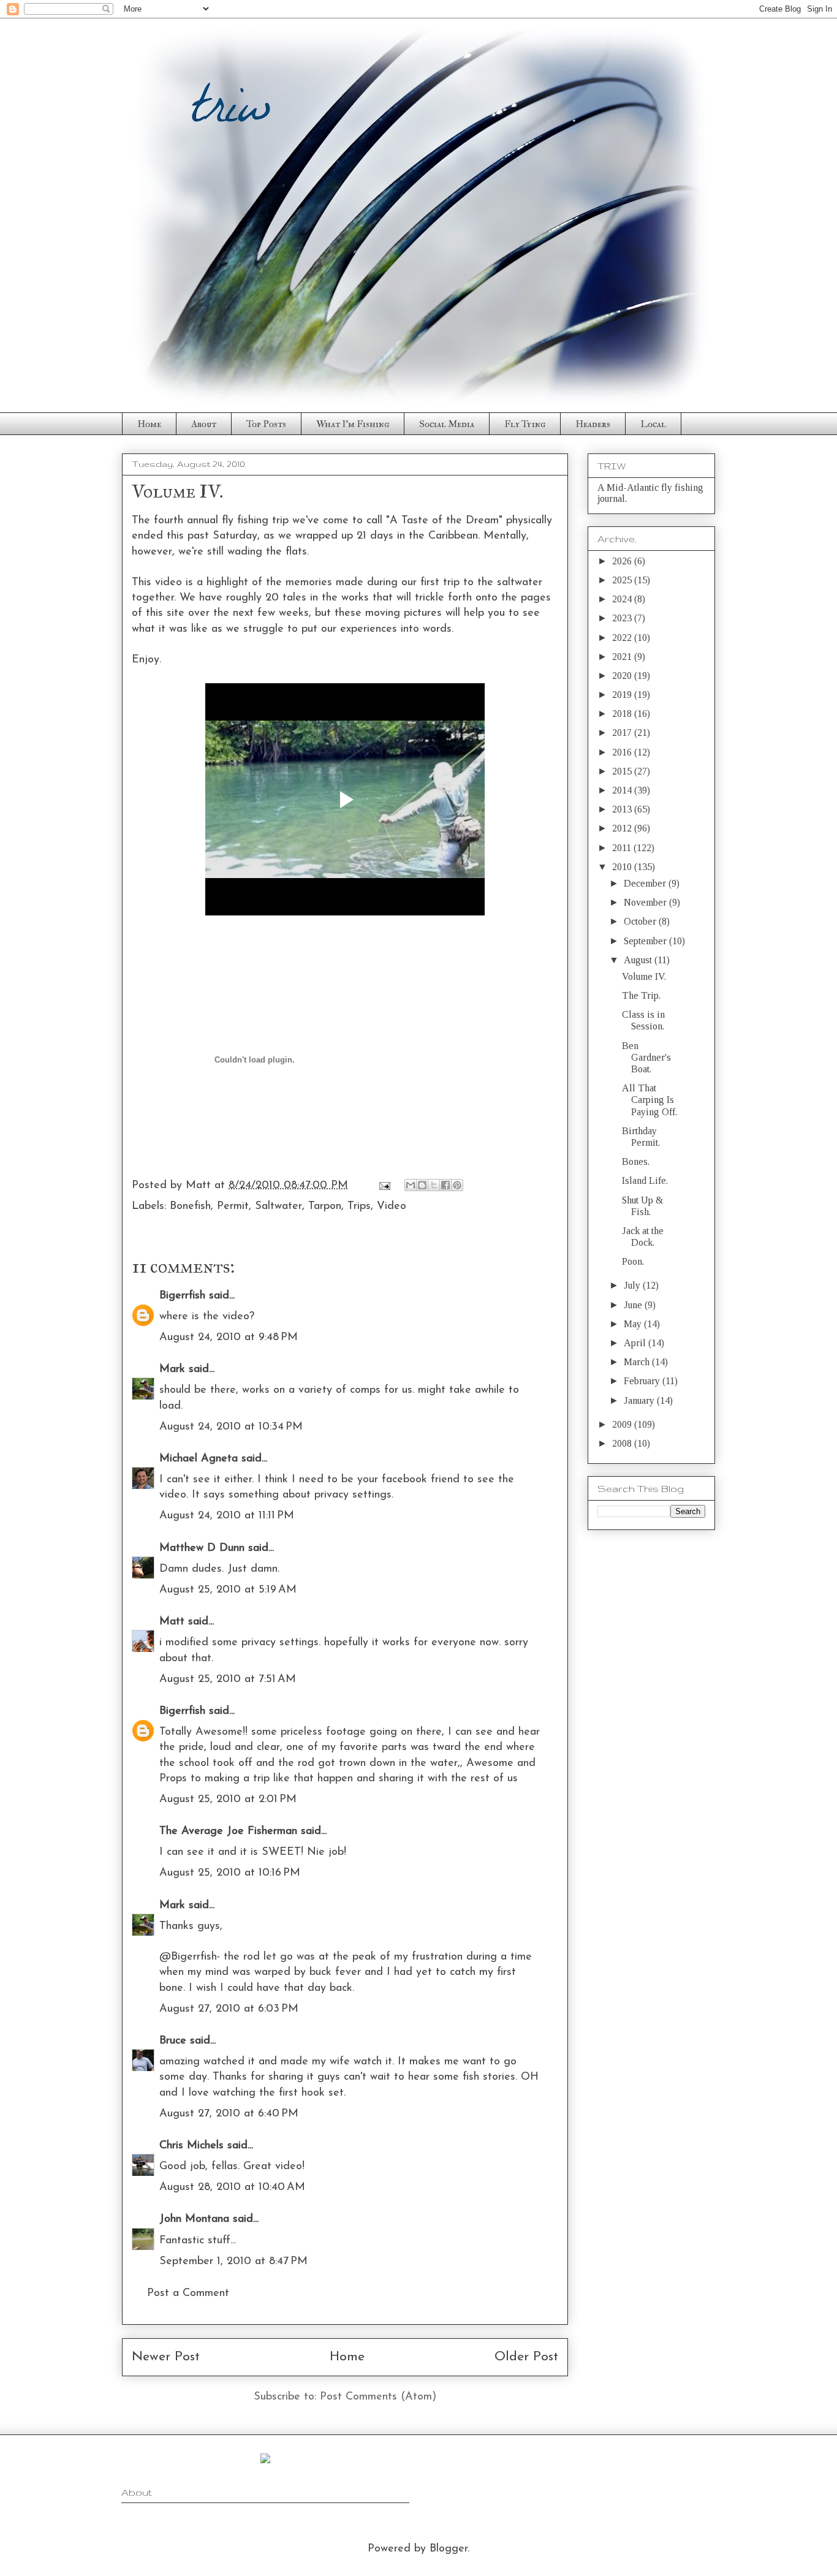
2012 (623, 828)
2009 (623, 1424)
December (646, 883)
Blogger (449, 2549)
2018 (623, 714)
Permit (233, 1207)
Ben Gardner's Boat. (646, 1057)
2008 (623, 1443)
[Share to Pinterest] (457, 1185)
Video (392, 1207)
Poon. (633, 1261)
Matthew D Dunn (202, 1548)
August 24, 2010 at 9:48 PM (229, 1338)
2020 (623, 676)
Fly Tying (525, 424)
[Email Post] (384, 1186)
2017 (623, 733)
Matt (172, 1622)
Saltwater (278, 1207)
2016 (623, 752)
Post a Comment (188, 2294)
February (643, 1381)
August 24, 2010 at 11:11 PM (227, 1516)
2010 (623, 867)
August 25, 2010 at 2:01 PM (228, 1800)
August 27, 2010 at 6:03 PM (229, 2009)
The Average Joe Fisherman (228, 1832)
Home (149, 424)
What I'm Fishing (353, 424)
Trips (359, 1207)
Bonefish (190, 1207)
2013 (623, 809)
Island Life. (645, 1180)
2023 (623, 618)
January (640, 1400)
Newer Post (166, 2357)
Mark (172, 1369)
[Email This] (411, 1185)
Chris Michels (191, 2146)
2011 (623, 848)
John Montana (194, 2219)
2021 (623, 657)
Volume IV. (644, 976)
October (641, 921)
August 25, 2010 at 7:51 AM (228, 1680)
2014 (623, 790)
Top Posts (266, 424)
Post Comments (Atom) (378, 2397)
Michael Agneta (199, 1459)
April (636, 1343)
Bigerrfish (182, 1296)
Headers (593, 424)
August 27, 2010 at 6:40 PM (229, 2114)
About (204, 424)
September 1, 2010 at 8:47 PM (233, 2262)
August (639, 960)
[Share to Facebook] (445, 1185)
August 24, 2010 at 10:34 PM (231, 1427)
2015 (623, 771)
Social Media (447, 424)
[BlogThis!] (422, 1185)
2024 (623, 599)
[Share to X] (434, 1185)
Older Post (526, 2357)
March (638, 1362)
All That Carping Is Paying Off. (650, 1100)
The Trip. (641, 995)
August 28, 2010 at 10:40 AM (232, 2188)
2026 (623, 561)
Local (653, 424)
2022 (623, 638)
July (633, 1285)
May (634, 1324)
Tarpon (325, 1207)
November (646, 902)
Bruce (173, 2041)
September (646, 941)
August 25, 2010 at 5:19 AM (228, 1590)
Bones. (636, 1161)
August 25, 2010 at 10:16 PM (230, 1873)
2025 (623, 580)
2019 (623, 695)
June (634, 1305)
